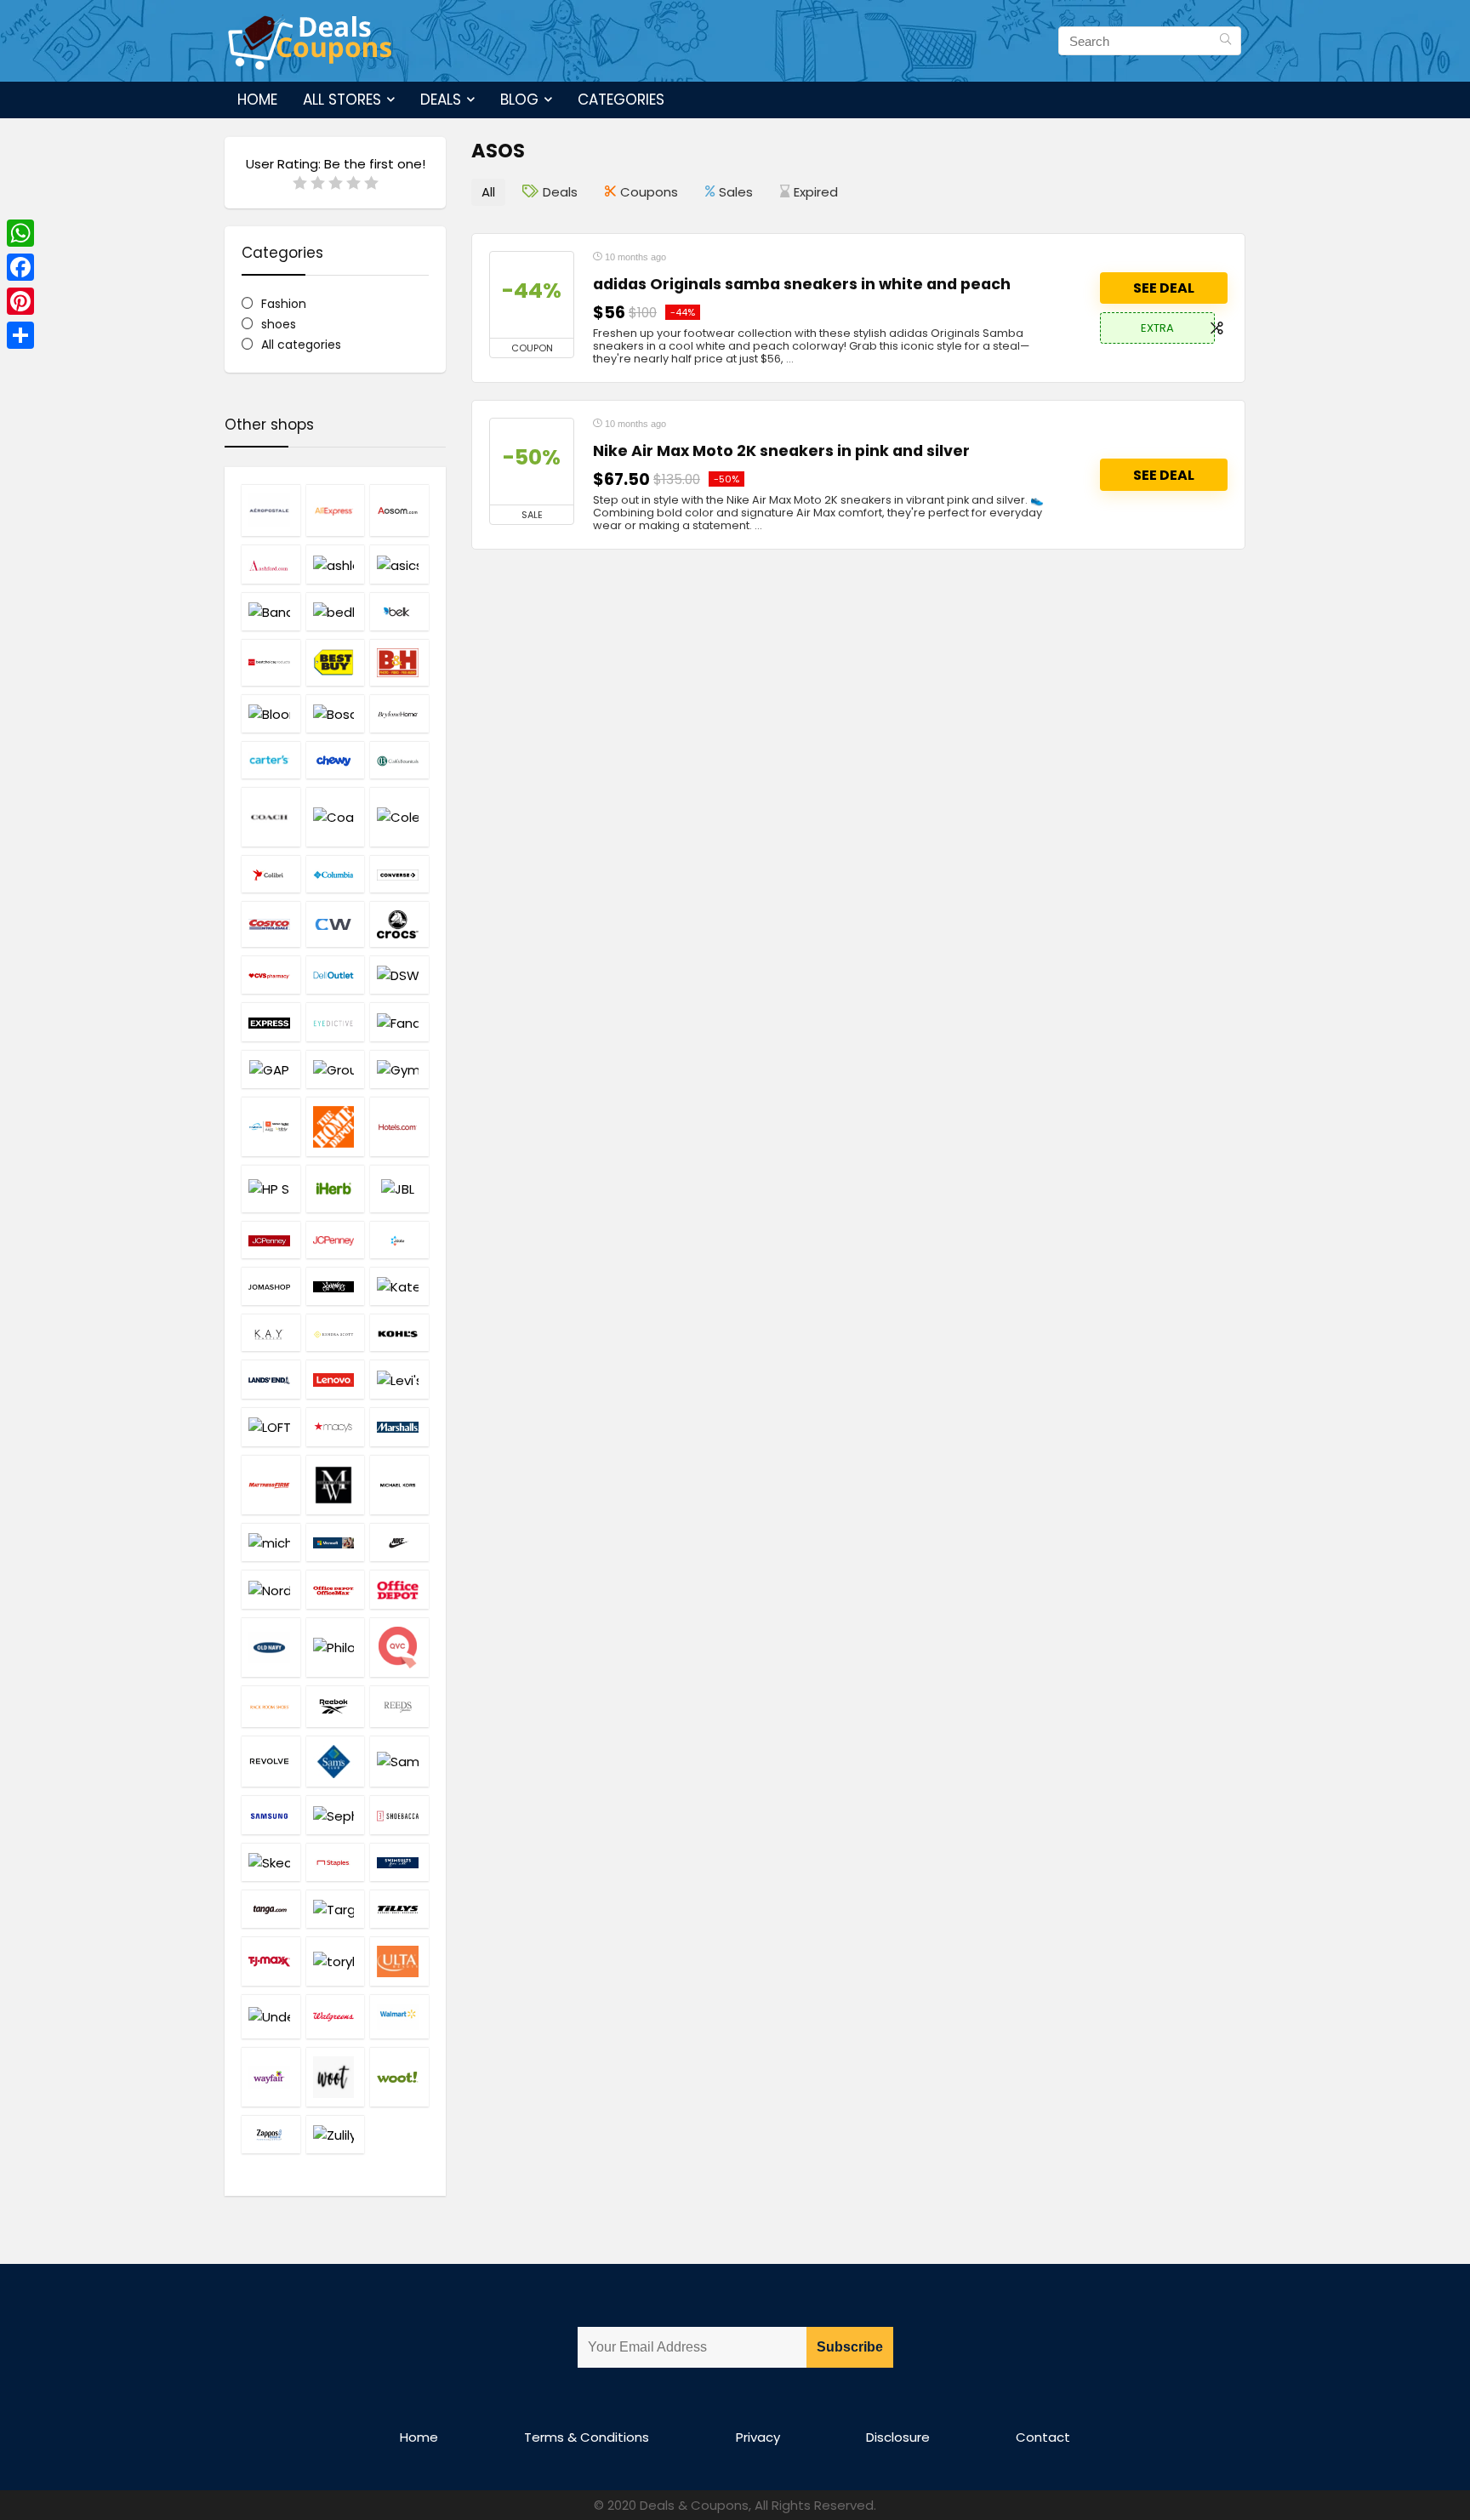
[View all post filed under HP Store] (271, 1189)
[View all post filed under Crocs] (399, 924)
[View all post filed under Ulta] (399, 1961)
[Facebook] (20, 267)
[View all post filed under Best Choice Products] (271, 662)
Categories (621, 100)
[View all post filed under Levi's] (399, 1379)
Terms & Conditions (587, 2437)
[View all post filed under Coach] (271, 817)
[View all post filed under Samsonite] (399, 1761)
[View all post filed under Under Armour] (271, 2016)
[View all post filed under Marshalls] (399, 1427)
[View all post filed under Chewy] (336, 760)
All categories (301, 345)
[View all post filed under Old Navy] (271, 1647)
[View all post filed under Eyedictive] (336, 1021)
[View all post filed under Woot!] (399, 2077)
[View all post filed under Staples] (336, 1862)
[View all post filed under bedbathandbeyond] (336, 611)
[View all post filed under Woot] (336, 2077)
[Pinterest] (20, 301)
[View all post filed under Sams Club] (336, 1761)
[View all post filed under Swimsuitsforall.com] (399, 1862)
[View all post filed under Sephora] (336, 1814)
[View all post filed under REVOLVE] (271, 1761)
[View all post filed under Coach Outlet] (336, 817)
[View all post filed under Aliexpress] (336, 510)
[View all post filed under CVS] (271, 975)
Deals (441, 100)
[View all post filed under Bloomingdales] (271, 713)
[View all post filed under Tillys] (399, 1909)
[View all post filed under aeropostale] (271, 510)
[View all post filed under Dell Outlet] (336, 975)
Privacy (758, 2437)
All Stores (342, 100)
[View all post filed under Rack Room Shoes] (271, 1706)
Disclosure (898, 2437)
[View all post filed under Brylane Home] (399, 713)
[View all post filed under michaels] (271, 1542)
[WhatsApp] (20, 233)
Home (257, 100)
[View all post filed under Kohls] (399, 1332)
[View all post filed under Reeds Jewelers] (399, 1706)
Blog (519, 100)
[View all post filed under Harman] (271, 1126)
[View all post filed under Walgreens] (336, 2016)
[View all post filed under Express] (271, 1021)
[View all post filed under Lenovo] (336, 1379)
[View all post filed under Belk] (399, 611)
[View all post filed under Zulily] (336, 2134)
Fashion (284, 304)
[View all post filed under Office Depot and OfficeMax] (336, 1589)
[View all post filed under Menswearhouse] (336, 1485)
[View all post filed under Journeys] (336, 1286)
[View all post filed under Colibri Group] (271, 874)
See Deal (1164, 288)
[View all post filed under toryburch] (336, 1961)
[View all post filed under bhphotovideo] (399, 662)
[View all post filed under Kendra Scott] (336, 1332)
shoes (279, 324)
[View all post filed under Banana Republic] (271, 611)
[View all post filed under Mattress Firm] (271, 1485)
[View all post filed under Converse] (399, 874)
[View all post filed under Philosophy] (336, 1647)
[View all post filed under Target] (336, 1909)
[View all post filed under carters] (271, 760)
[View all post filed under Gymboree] (399, 1069)
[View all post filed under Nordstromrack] (271, 1589)
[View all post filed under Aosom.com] (399, 510)
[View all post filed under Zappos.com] (271, 2134)
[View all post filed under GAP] (271, 1069)
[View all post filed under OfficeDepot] (399, 1589)
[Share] (20, 335)
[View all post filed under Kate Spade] (399, 1286)
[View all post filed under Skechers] (271, 1862)
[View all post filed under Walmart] (399, 2016)
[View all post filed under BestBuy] (336, 662)
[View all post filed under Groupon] (336, 1069)
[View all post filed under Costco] (271, 924)
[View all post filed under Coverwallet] (336, 924)
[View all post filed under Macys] (336, 1427)
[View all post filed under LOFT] (271, 1427)
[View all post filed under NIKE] (399, 1542)
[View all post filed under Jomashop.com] (271, 1286)
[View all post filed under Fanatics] (399, 1021)
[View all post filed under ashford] (271, 564)
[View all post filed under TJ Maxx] (271, 1961)
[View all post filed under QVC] (399, 1647)
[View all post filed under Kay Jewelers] (271, 1332)
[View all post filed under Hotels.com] (399, 1126)
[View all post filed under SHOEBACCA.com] (399, 1814)
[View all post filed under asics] (399, 564)
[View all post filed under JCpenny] (336, 1240)
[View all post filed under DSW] (399, 975)
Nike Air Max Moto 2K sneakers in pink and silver (781, 451)
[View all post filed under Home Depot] (336, 1126)
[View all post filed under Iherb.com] (336, 1189)
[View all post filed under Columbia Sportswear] (336, 874)
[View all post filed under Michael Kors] (399, 1485)
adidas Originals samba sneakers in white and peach (802, 284)
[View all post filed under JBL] (399, 1189)
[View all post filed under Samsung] (271, 1814)
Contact (1043, 2437)
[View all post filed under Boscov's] (336, 713)
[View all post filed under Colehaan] (399, 817)
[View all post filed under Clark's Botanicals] (399, 760)
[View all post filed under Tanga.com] (271, 1909)
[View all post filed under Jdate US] (399, 1240)
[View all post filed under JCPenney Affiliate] (271, 1240)
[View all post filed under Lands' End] (271, 1379)
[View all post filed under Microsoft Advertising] (336, 1542)
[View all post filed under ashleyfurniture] (336, 564)
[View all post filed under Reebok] (336, 1706)
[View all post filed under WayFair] (271, 2077)
